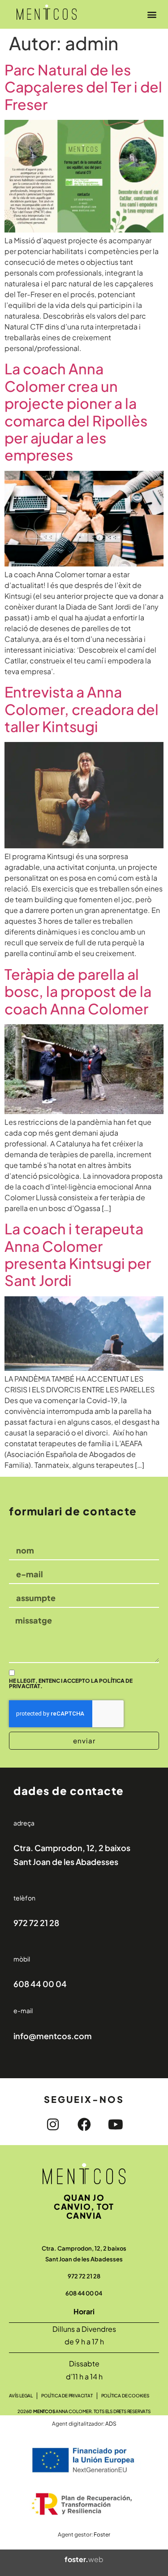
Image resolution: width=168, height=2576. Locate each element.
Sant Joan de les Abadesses (66, 1862)
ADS (111, 2424)
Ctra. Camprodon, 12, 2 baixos (72, 1848)
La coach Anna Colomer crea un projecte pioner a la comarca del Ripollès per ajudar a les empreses (76, 412)
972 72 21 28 (36, 1923)
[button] (152, 14)
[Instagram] (53, 2124)
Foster (102, 2534)
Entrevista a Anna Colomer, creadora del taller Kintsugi (82, 709)
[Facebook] (84, 2124)
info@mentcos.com (53, 2036)
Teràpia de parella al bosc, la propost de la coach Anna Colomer (78, 991)
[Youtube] (116, 2124)
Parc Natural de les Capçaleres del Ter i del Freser (83, 87)
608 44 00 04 (40, 1984)
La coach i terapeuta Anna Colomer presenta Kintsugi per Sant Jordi (78, 1254)
